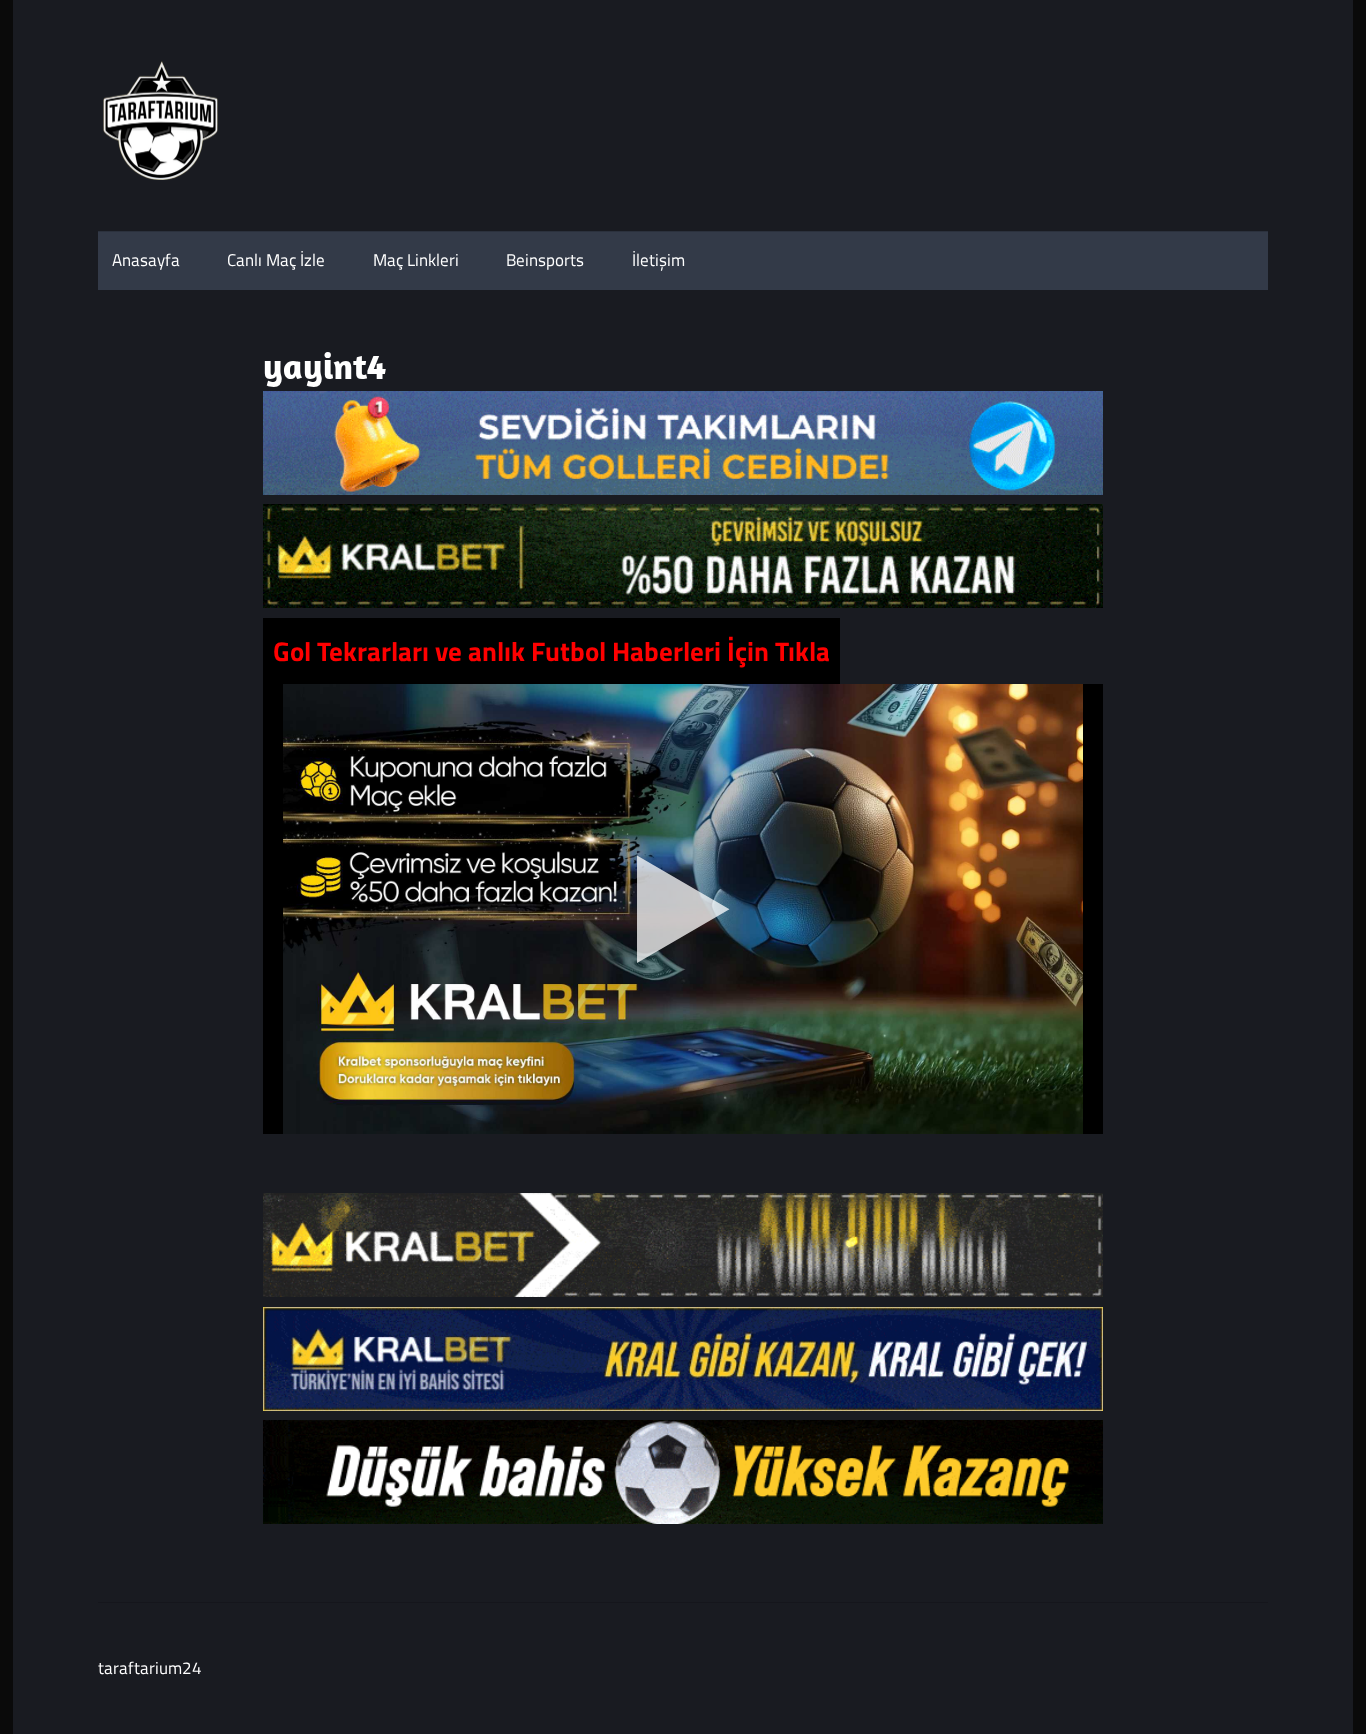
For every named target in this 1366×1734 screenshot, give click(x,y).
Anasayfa (146, 260)
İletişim (658, 260)
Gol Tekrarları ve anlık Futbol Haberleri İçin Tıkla (551, 651)
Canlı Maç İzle (276, 260)
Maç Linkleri (416, 260)
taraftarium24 (150, 1668)
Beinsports (545, 260)
